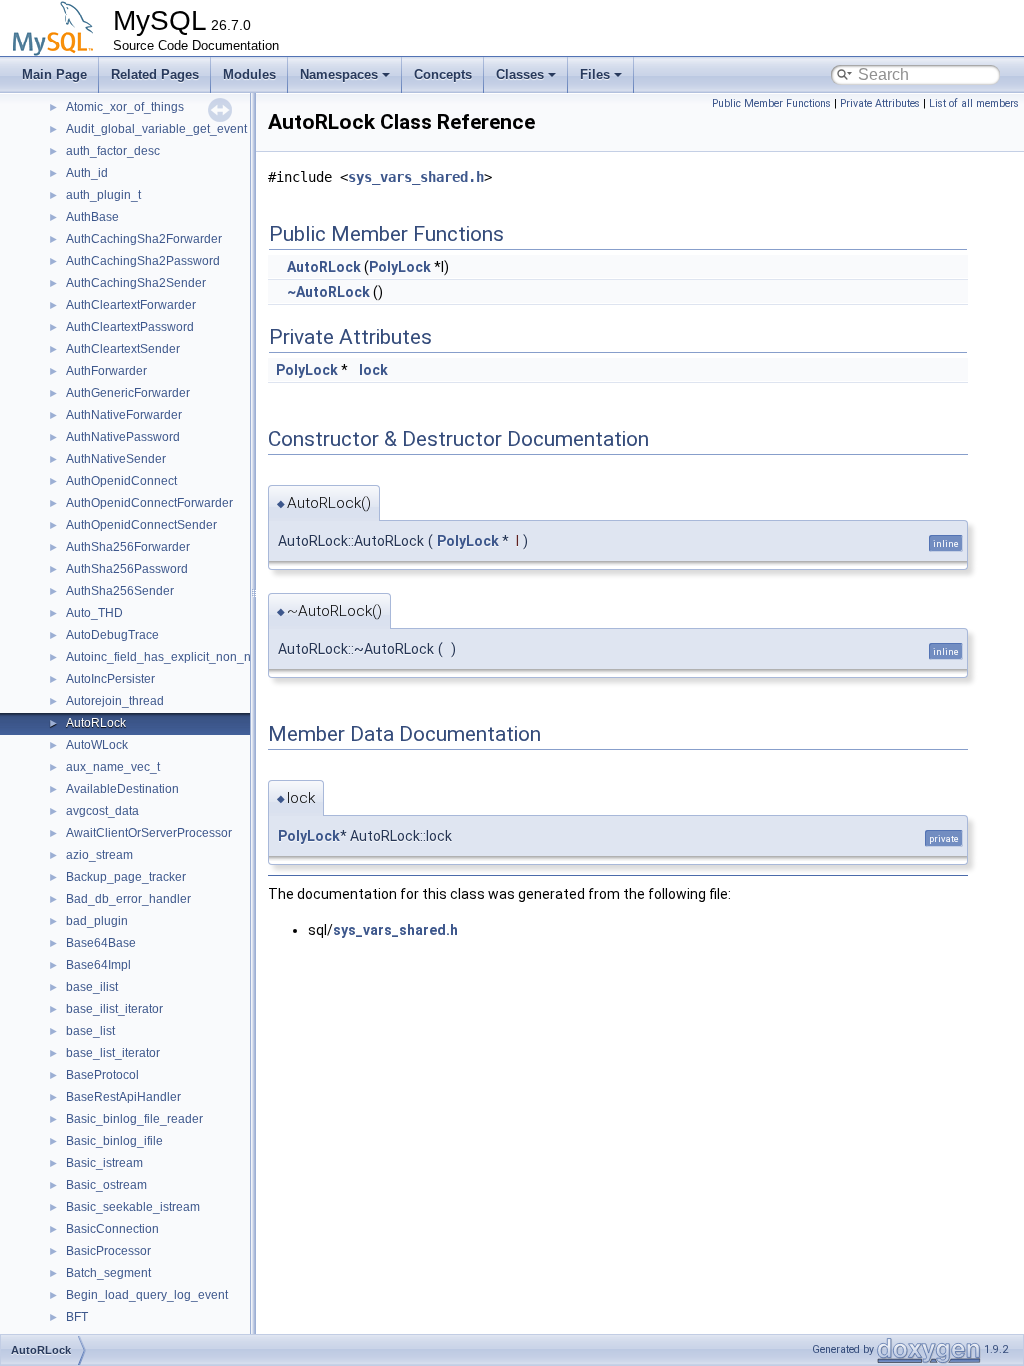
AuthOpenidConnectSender (141, 525)
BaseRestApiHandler (123, 1097)
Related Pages (155, 74)
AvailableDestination (122, 789)
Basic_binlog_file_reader (134, 1119)
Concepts (443, 74)
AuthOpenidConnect (121, 481)
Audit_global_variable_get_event (156, 129)
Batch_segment (108, 1273)
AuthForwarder (106, 371)
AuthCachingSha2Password (143, 261)
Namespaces (339, 74)
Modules (249, 74)
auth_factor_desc (113, 151)
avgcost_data (102, 811)
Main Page (54, 74)
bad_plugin (97, 921)
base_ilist (92, 987)
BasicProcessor (108, 1251)
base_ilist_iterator (114, 1009)
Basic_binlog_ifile (114, 1141)
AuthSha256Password (127, 569)
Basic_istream (104, 1163)
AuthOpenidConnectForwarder (149, 503)
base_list (90, 1031)
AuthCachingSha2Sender (136, 283)
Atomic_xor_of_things (125, 107)
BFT (77, 1317)
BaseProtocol (102, 1075)
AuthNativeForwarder (124, 415)
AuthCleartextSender (123, 349)
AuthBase (92, 217)
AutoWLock (97, 745)
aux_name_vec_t (113, 767)
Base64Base (101, 943)
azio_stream (99, 855)
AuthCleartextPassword (130, 327)
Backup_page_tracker (126, 877)
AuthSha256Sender (120, 591)
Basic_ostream (106, 1185)
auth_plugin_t (103, 195)
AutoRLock (96, 723)
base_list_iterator (113, 1053)
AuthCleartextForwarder (131, 305)
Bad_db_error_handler (128, 899)
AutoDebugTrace (112, 635)
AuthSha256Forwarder (128, 547)
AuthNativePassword (123, 437)
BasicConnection (112, 1229)
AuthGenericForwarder (128, 393)
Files (595, 74)
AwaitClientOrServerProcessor (149, 833)
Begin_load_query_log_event (147, 1295)
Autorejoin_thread (115, 701)
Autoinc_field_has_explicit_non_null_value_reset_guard (220, 657)
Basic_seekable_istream (133, 1207)
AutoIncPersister (110, 679)
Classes (520, 74)
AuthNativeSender (116, 459)
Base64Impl (98, 965)
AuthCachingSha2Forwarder (144, 239)
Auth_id (87, 173)
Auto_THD (94, 613)
